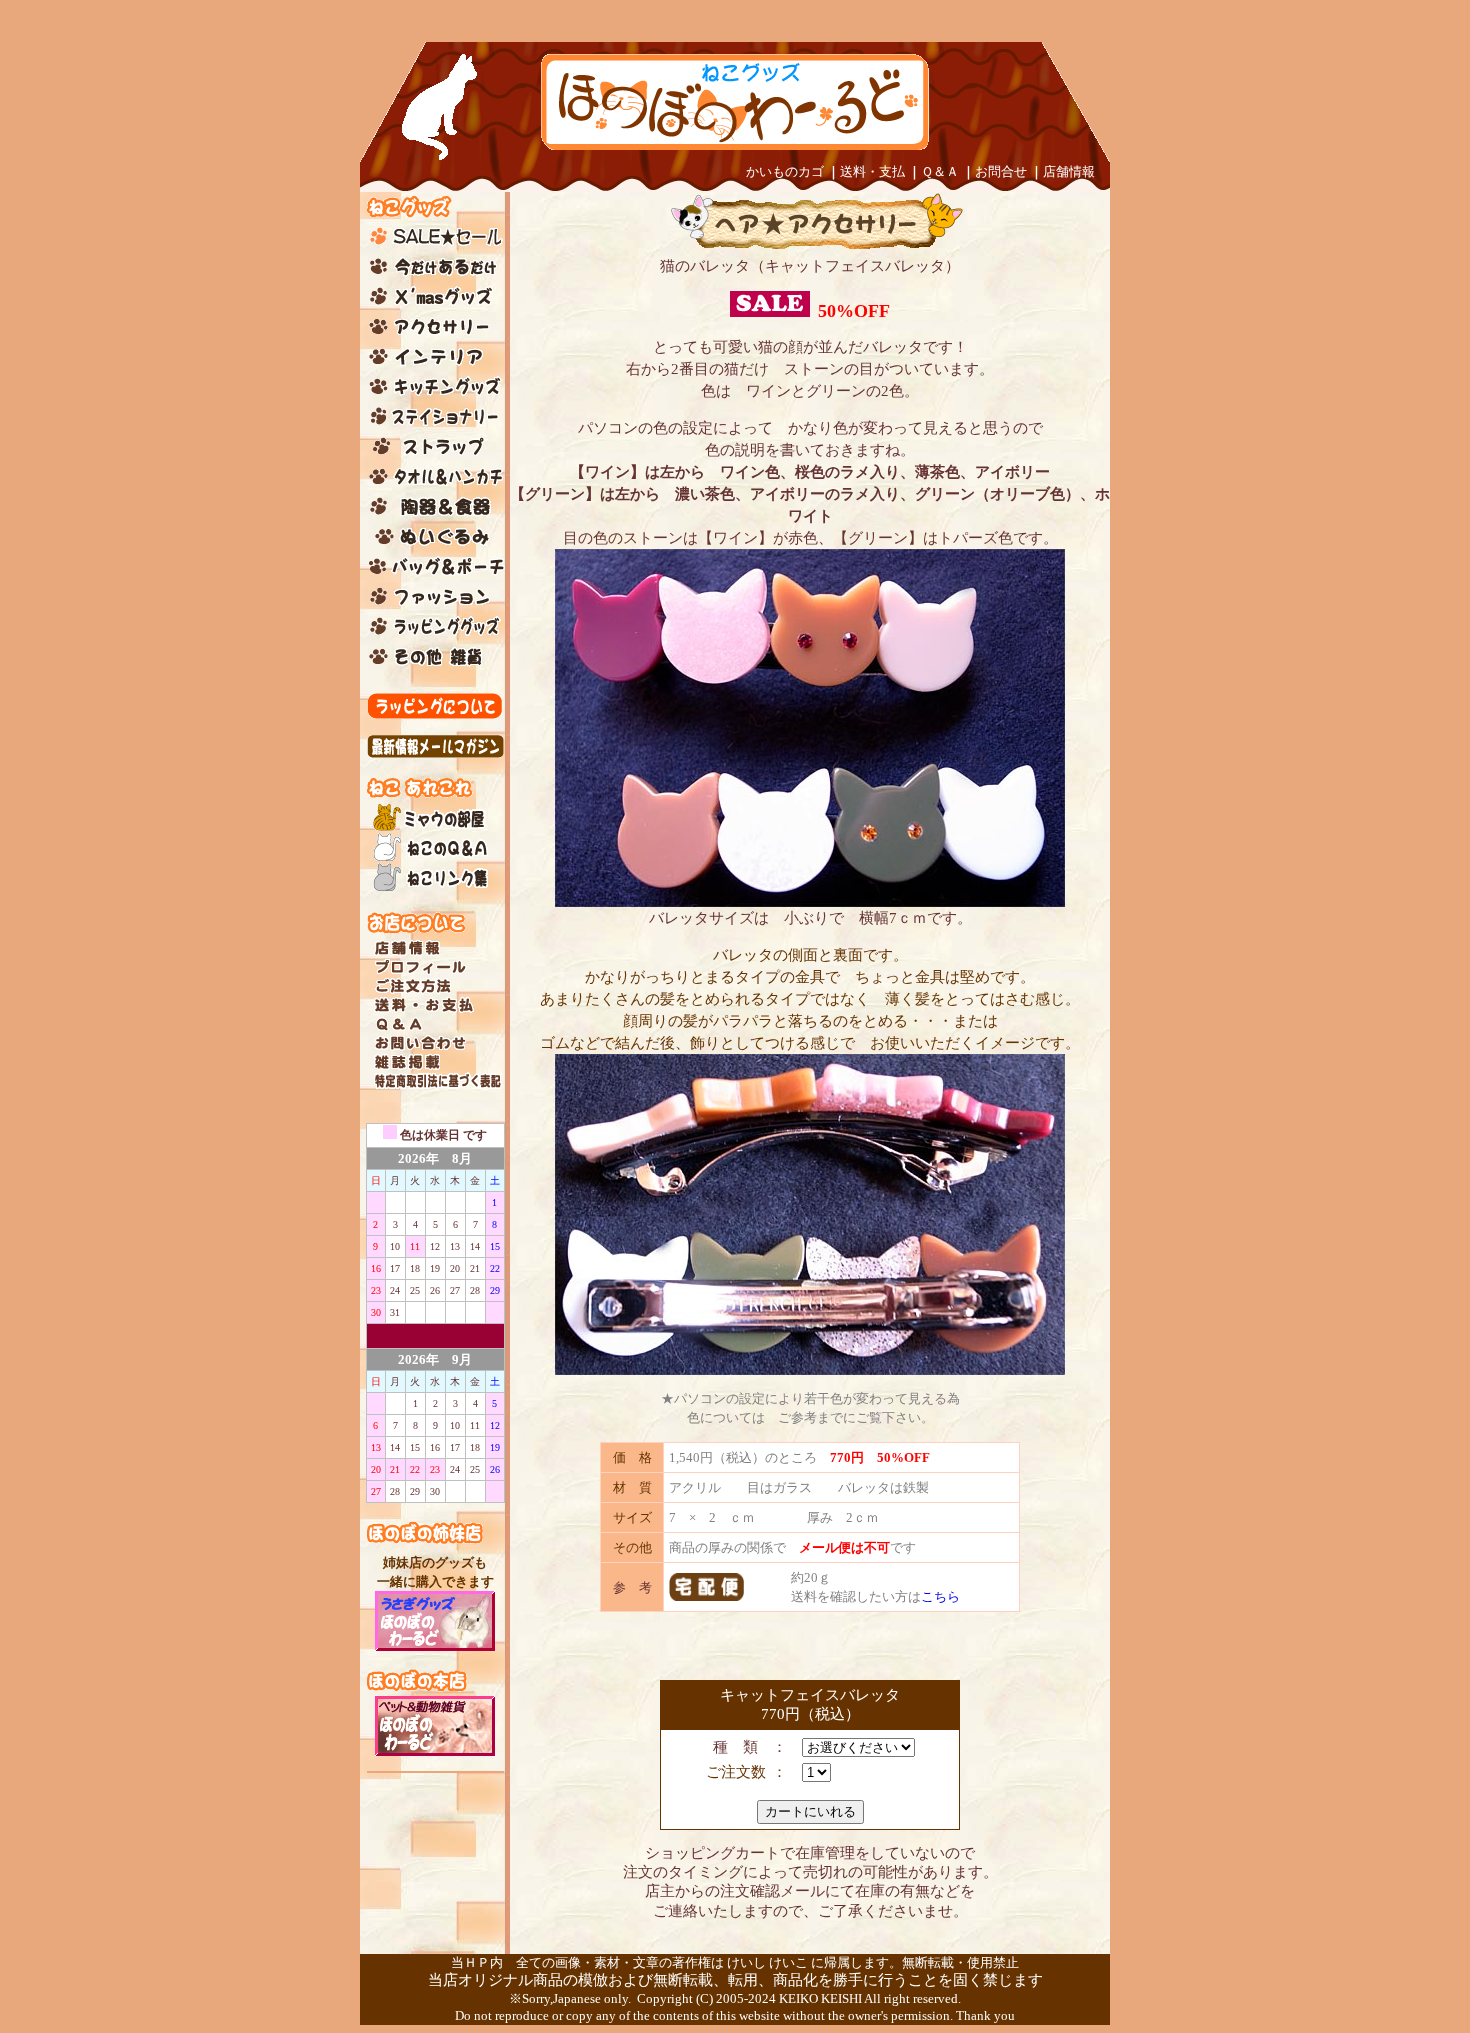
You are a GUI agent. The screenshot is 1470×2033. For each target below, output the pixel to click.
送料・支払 (872, 171)
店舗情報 (1069, 171)
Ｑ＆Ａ (940, 171)
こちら (940, 1596)
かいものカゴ (785, 171)
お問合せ (1001, 171)
